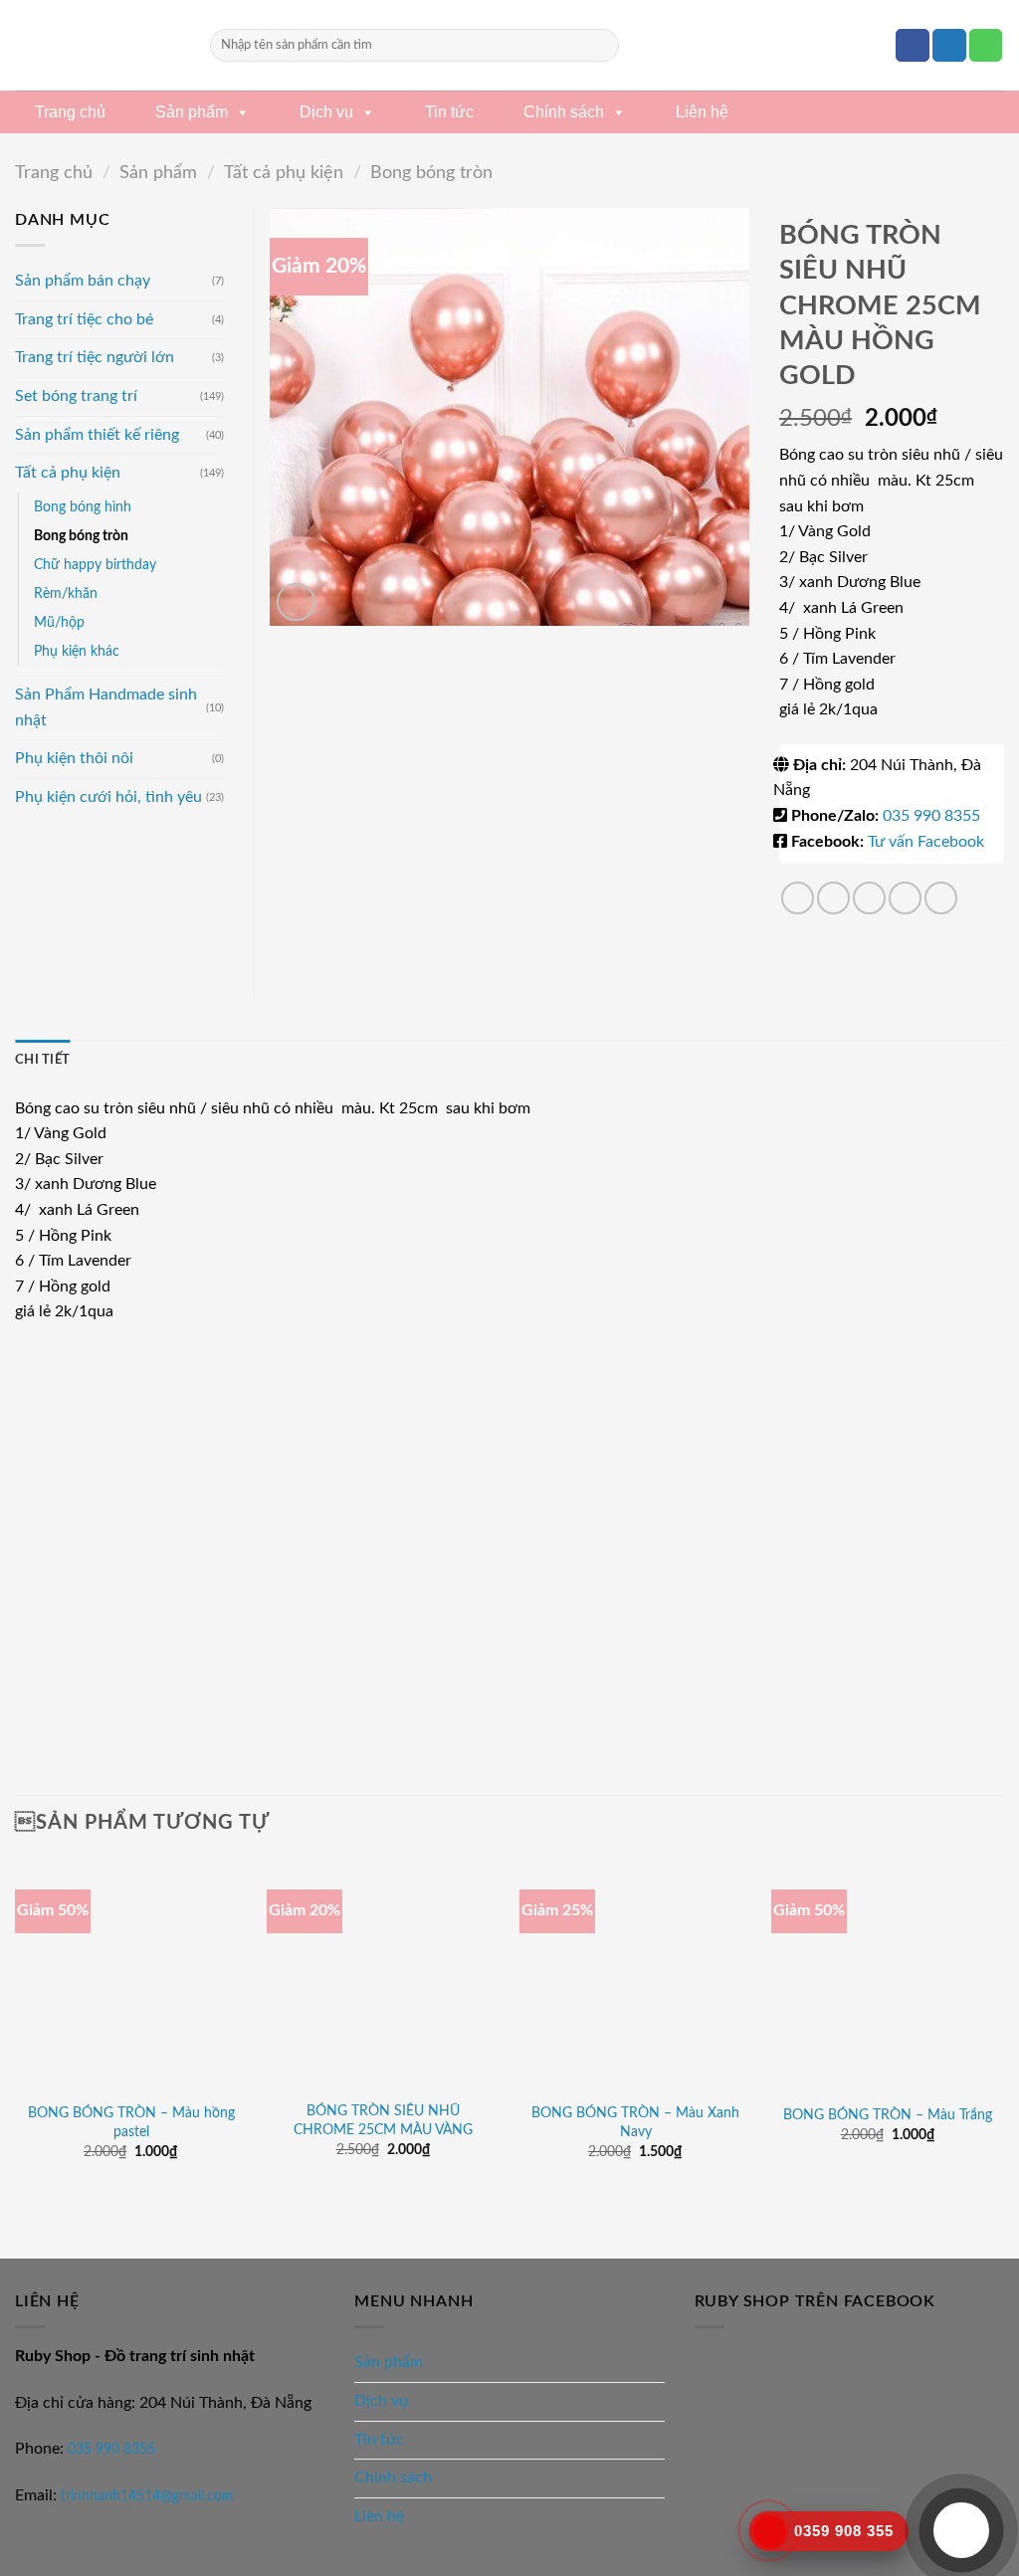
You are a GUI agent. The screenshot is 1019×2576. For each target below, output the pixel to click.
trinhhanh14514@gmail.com (147, 2496)
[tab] (42, 1060)
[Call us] (986, 46)
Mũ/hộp (59, 622)
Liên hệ (702, 112)
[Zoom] (296, 602)
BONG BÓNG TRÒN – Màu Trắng (888, 2115)
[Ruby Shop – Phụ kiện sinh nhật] (98, 45)
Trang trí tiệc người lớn (95, 357)
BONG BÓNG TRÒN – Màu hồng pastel (131, 2122)
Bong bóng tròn (431, 173)
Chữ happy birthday (95, 565)
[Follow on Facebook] (913, 46)
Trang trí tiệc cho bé (84, 319)
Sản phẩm (192, 112)
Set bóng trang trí (76, 396)
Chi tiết (42, 1060)
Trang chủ (70, 112)
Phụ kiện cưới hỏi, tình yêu (108, 797)
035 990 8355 (931, 816)
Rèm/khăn (66, 594)
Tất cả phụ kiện (284, 173)
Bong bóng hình (83, 507)
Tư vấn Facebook (926, 842)
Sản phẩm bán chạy (83, 281)
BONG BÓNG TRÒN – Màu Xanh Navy (635, 2122)
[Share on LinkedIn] (941, 898)
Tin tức (449, 112)
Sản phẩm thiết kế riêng (97, 435)
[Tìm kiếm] (601, 46)
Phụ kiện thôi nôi (74, 758)
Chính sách (564, 112)
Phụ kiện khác (77, 651)
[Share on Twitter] (833, 898)
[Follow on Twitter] (949, 46)
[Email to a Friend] (869, 898)
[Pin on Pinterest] (905, 898)
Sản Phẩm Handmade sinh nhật (106, 707)
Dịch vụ (326, 112)
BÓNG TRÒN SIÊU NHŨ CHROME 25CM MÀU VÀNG (383, 2120)
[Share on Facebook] (798, 898)
